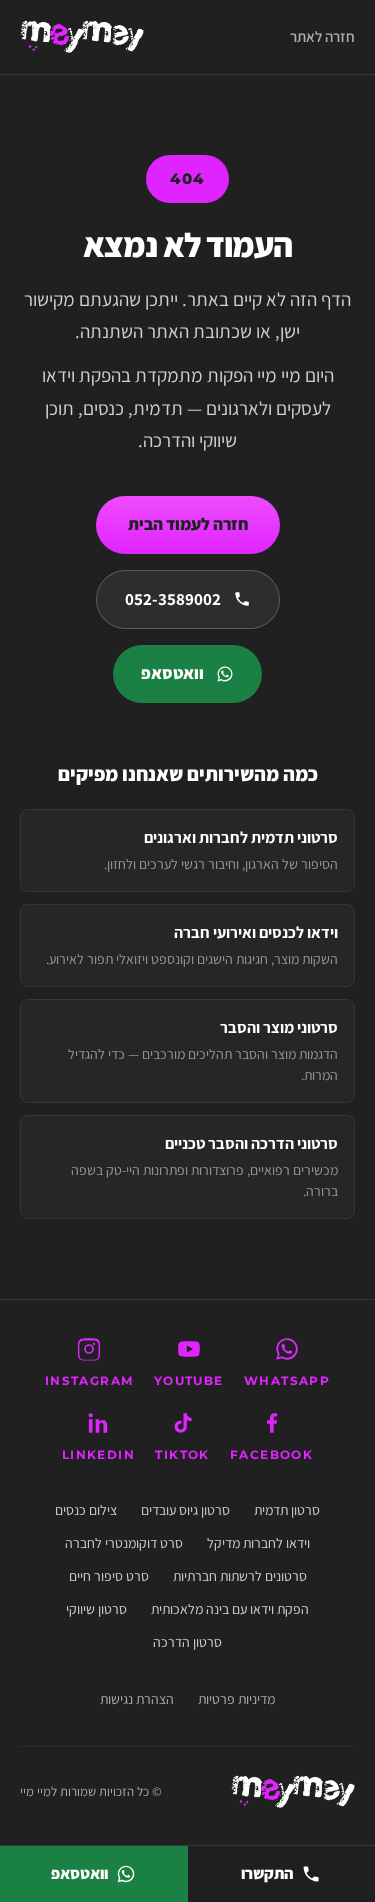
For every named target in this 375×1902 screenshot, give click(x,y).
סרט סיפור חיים (109, 1576)
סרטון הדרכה (187, 1642)
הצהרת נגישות (137, 1699)
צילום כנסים (86, 1510)
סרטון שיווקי (96, 1609)
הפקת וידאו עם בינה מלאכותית (230, 1609)
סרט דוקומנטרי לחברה (124, 1543)
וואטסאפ (172, 673)
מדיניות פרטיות (236, 1699)
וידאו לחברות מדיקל (258, 1543)
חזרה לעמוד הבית (188, 524)
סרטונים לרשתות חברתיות (240, 1576)
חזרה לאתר (322, 36)
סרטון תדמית (287, 1510)
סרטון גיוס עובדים (185, 1510)
